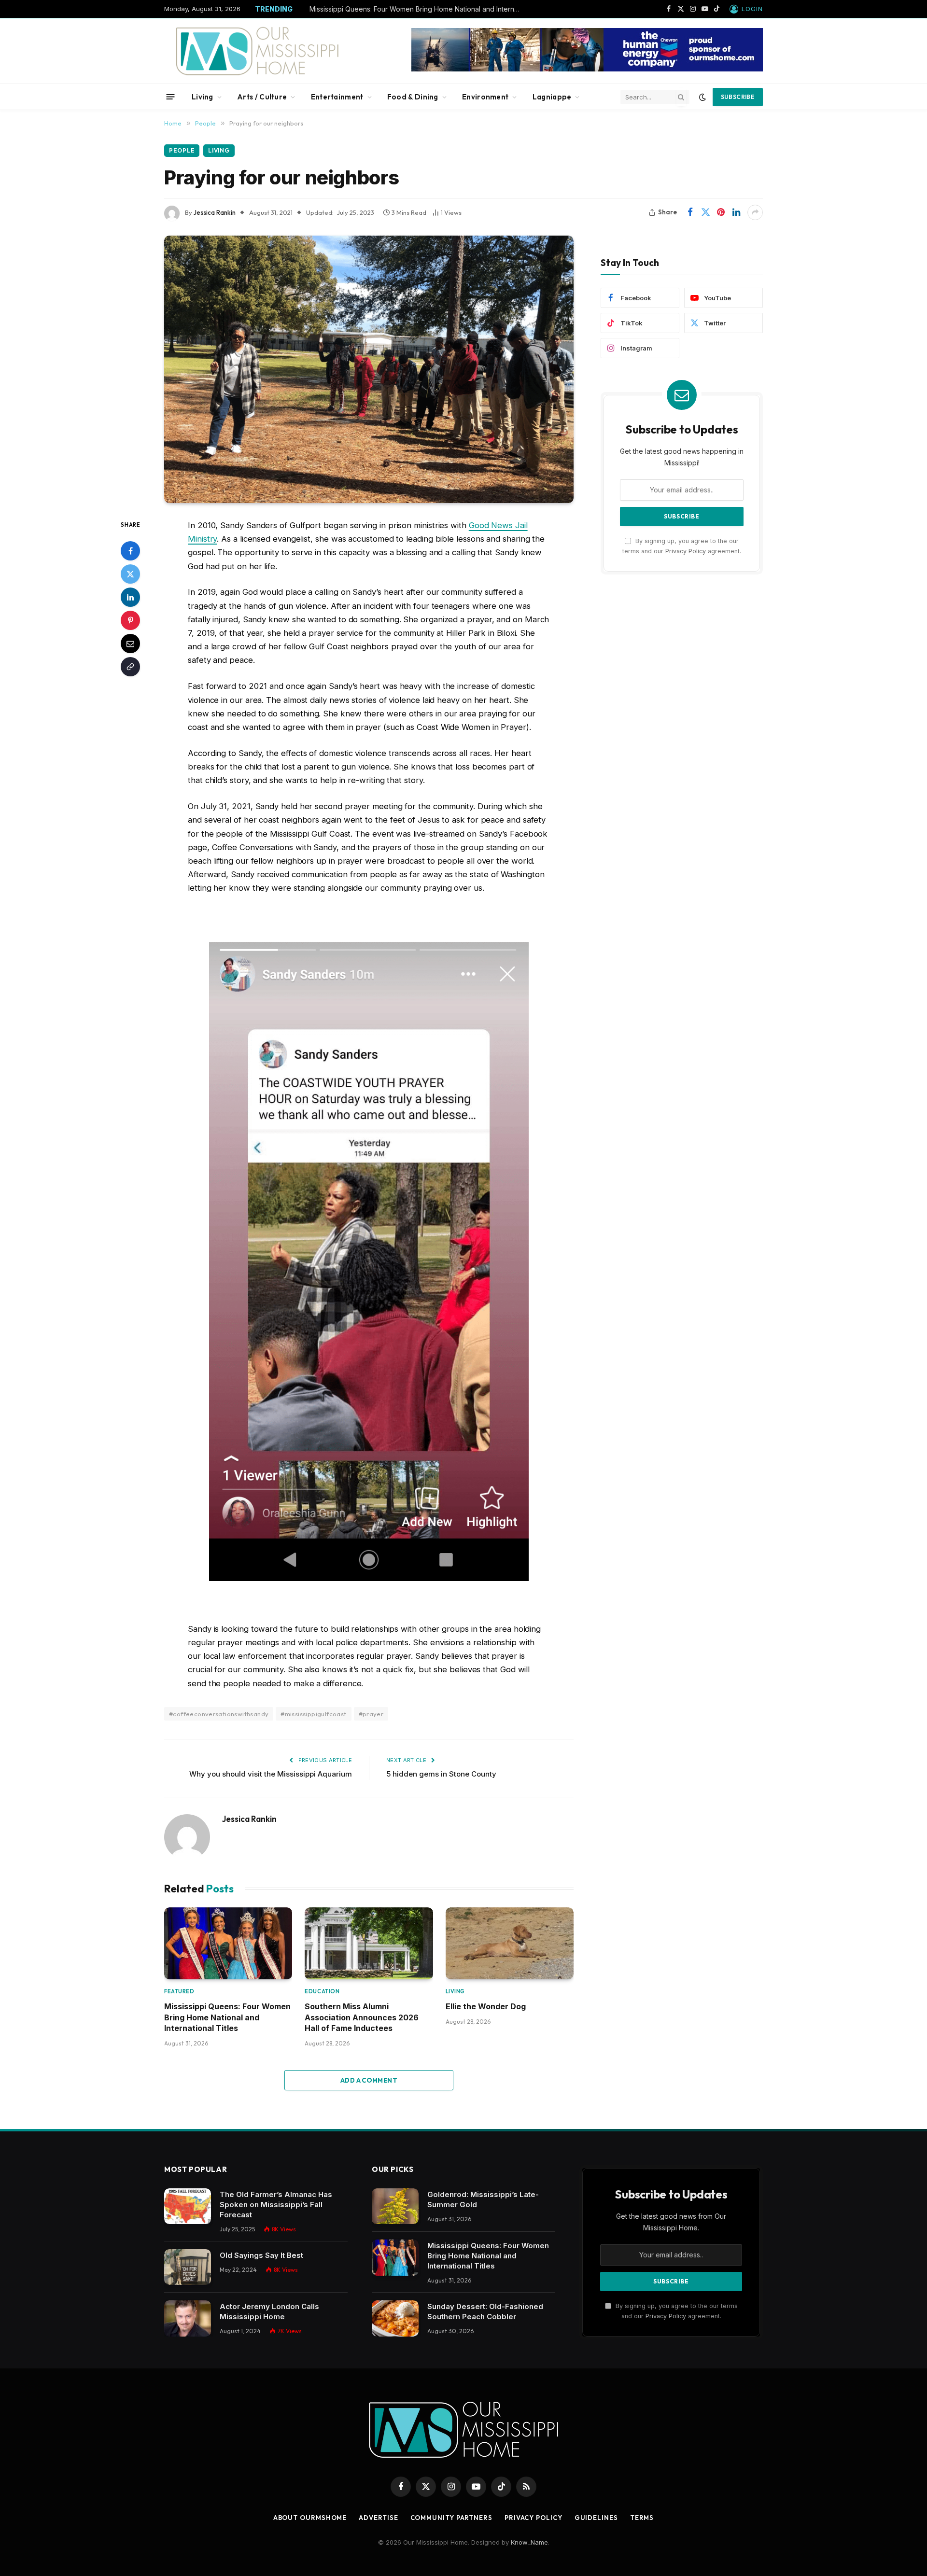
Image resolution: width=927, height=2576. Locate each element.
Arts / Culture (262, 97)
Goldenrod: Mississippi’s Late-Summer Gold (483, 2199)
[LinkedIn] (130, 597)
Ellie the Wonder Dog (486, 2006)
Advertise (378, 2518)
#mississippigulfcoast (313, 1714)
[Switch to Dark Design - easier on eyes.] (702, 97)
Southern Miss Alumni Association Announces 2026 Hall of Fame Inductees (362, 2017)
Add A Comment (369, 2080)
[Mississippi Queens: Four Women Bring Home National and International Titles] (228, 1943)
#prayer (371, 1714)
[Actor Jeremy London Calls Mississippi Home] (188, 2318)
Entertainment (337, 97)
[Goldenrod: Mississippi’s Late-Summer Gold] (395, 2206)
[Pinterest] (130, 620)
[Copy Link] (130, 666)
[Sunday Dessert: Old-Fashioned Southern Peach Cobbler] (395, 2318)
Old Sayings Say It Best (261, 2255)
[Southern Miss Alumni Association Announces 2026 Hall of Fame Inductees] (369, 1943)
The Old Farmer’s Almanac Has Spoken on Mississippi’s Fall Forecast (276, 2205)
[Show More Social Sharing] (755, 212)
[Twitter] (130, 574)
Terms (642, 2518)
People (182, 150)
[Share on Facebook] (690, 212)
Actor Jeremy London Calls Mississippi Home (269, 2311)
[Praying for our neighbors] (369, 369)
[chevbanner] (587, 69)
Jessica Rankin (215, 212)
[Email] (130, 643)
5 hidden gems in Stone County (441, 1774)
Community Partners (451, 2518)
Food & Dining (413, 97)
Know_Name (529, 2542)
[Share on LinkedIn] (736, 212)
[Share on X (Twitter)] (705, 212)
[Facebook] (130, 550)
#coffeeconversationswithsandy (219, 1714)
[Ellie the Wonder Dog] (510, 1943)
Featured (179, 1991)
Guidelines (596, 2518)
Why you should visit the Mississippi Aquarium (271, 1774)
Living (203, 97)
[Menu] (171, 97)
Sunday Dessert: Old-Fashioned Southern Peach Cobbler (485, 2311)
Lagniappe (552, 97)
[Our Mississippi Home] (257, 51)
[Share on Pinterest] (721, 212)
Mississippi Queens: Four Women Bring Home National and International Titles (418, 9)
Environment (485, 97)
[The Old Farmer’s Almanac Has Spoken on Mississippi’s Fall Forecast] (188, 2206)
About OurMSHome (310, 2518)
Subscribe (738, 97)
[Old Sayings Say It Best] (188, 2267)
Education (322, 1991)
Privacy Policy (686, 551)
